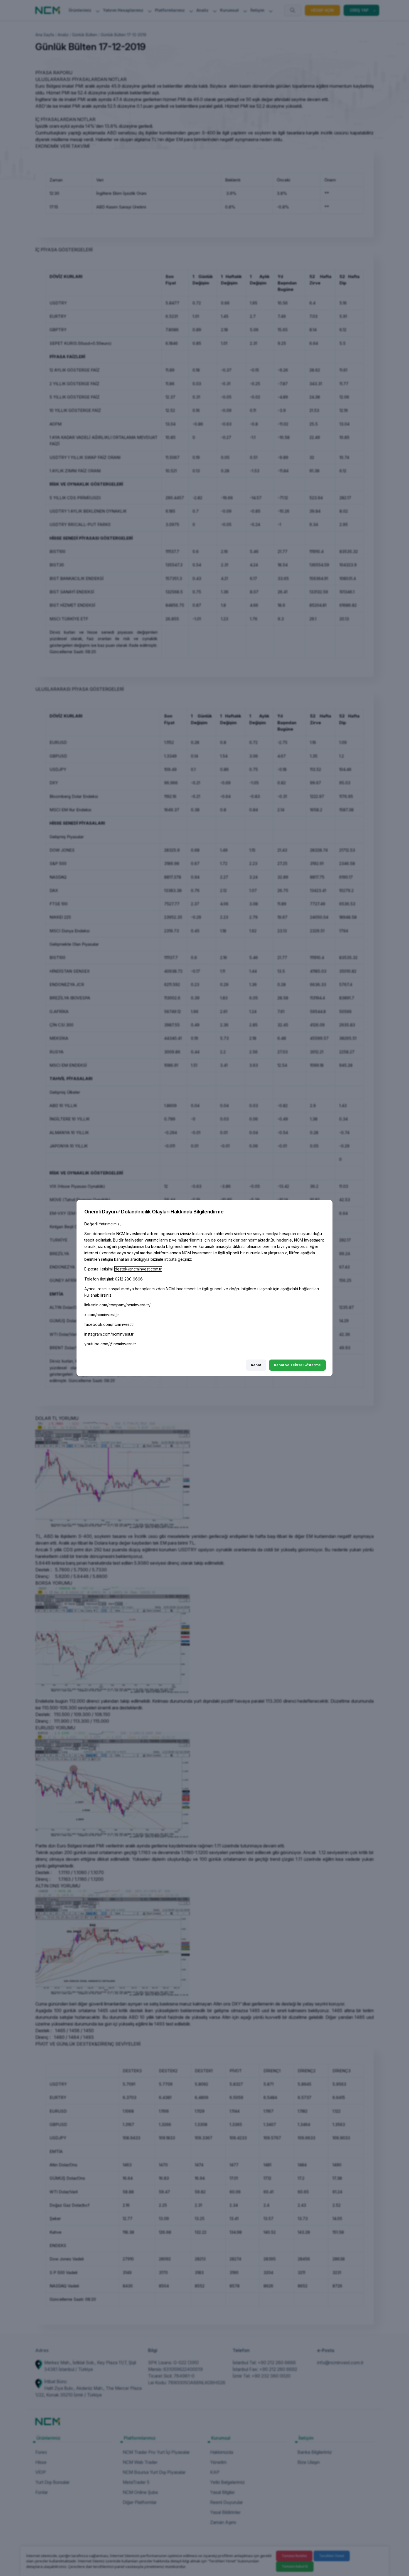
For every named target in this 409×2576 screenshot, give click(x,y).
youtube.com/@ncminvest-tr (110, 1344)
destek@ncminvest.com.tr (138, 1269)
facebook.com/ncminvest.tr (109, 1324)
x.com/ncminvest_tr (102, 1315)
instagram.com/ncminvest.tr (109, 1334)
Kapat (256, 1365)
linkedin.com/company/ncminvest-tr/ (117, 1305)
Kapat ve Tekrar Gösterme (297, 1365)
